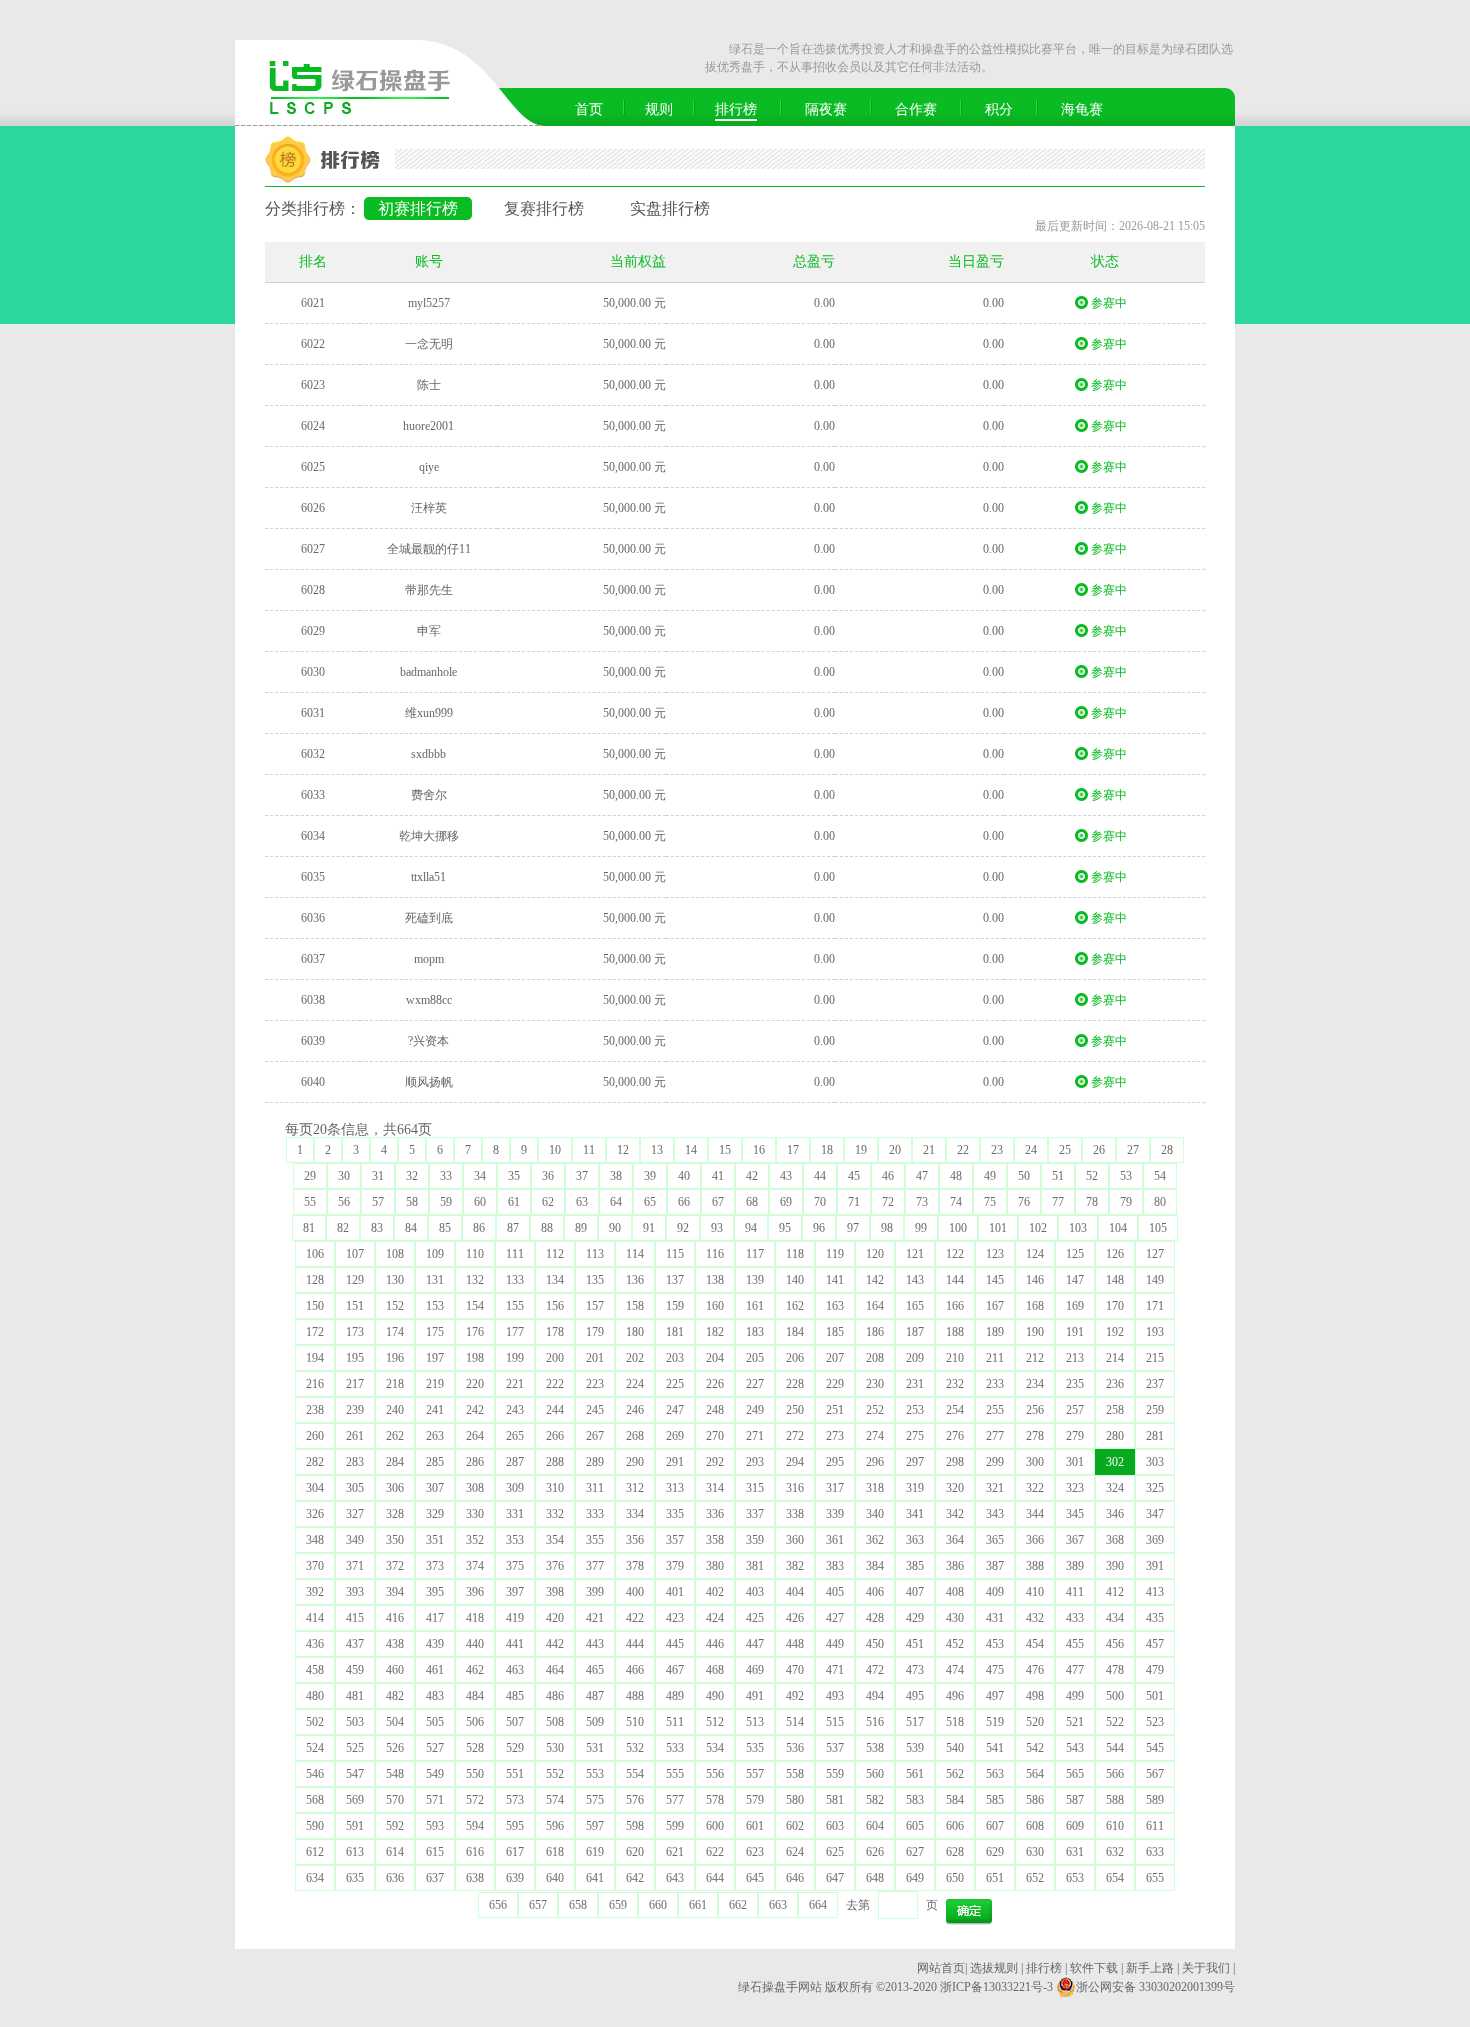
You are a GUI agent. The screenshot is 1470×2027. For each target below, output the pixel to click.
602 (795, 1826)
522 (1115, 1722)
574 (555, 1800)
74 (956, 1202)
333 (595, 1514)
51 (1058, 1176)
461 (435, 1670)
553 (595, 1774)
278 (1035, 1436)
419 (515, 1618)
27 (1133, 1150)
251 (835, 1410)
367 (1075, 1540)
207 (835, 1358)
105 (1158, 1228)
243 (515, 1410)
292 (715, 1462)
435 (1155, 1618)
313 (675, 1488)
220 (475, 1384)
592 (395, 1826)
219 (435, 1384)
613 (355, 1852)
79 (1126, 1202)
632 (1115, 1852)
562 (955, 1774)
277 (995, 1436)
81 (309, 1228)
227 (755, 1384)
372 (395, 1566)
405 (835, 1592)
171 (1155, 1306)
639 (515, 1878)
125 (1075, 1254)
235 (1075, 1384)
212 (1035, 1358)
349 (355, 1540)
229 (835, 1384)
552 (555, 1774)
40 (684, 1176)
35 (514, 1176)
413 (1155, 1592)
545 (1155, 1748)
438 (395, 1644)
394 (395, 1592)
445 (675, 1644)
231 (915, 1384)
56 (344, 1202)
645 (755, 1878)
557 (755, 1774)
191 (1075, 1332)
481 (355, 1696)
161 (755, 1306)
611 (1155, 1826)
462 (475, 1670)
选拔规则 (994, 1968)
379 (675, 1566)
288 (555, 1462)
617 (515, 1852)
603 (835, 1826)
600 (715, 1826)
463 (515, 1670)
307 (435, 1488)
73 (922, 1202)
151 (355, 1306)
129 (355, 1280)
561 (915, 1774)
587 (1075, 1800)
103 (1078, 1228)
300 (1035, 1462)
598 (635, 1826)
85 (445, 1228)
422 (635, 1618)
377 (595, 1566)
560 (875, 1774)
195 (355, 1358)
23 (997, 1150)
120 (875, 1254)
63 (582, 1202)
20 (895, 1150)
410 (1035, 1592)
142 (875, 1280)
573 (515, 1800)
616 (475, 1852)
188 (955, 1332)
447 (755, 1644)
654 (1115, 1878)
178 (555, 1332)
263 (435, 1436)
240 (395, 1410)
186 (875, 1332)
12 (623, 1150)
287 (515, 1462)
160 (715, 1306)
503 (355, 1722)
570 (395, 1800)
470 (795, 1670)
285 (435, 1462)
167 (995, 1306)
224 (635, 1384)
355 (595, 1540)
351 (435, 1540)
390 (1115, 1566)
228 (795, 1384)
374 (475, 1566)
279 (1075, 1436)
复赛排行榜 (544, 208)
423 (675, 1618)
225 (675, 1384)
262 (395, 1436)
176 (475, 1332)
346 (1115, 1514)
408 (955, 1592)
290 (635, 1462)
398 (555, 1592)
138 (715, 1280)
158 (635, 1306)
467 (675, 1670)
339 (835, 1514)
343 (995, 1514)
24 (1031, 1150)
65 (650, 1202)
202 (635, 1358)
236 (1115, 1384)
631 (1075, 1852)
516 (875, 1722)
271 (755, 1436)
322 (1035, 1488)
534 (715, 1748)
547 (355, 1774)
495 (915, 1696)
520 (1035, 1722)
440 (475, 1644)
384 (875, 1566)
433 (1075, 1618)
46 (888, 1176)
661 (698, 1905)
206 (795, 1358)
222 (555, 1384)
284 (395, 1462)
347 (1155, 1514)
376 (555, 1566)
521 (1075, 1722)
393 (355, 1592)
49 (990, 1176)
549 (435, 1774)
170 (1115, 1306)
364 (955, 1540)
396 (475, 1592)
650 (955, 1878)
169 (1075, 1306)
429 (915, 1618)
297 (915, 1462)
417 (435, 1618)
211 (995, 1358)
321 (995, 1488)
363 (915, 1540)
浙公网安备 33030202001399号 (1155, 1987)
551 (515, 1774)
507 (515, 1722)
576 (635, 1800)
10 (555, 1150)
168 (1035, 1306)
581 (835, 1800)
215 (1155, 1358)
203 (675, 1358)
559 (835, 1774)
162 (795, 1306)
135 (595, 1280)
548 (395, 1774)
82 (343, 1228)
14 (691, 1150)
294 (795, 1462)
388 (1035, 1566)
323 (1075, 1488)
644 (715, 1878)
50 (1024, 1176)
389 (1075, 1566)
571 (435, 1800)
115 (675, 1254)
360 (795, 1540)
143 (915, 1280)
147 (1075, 1280)
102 (1038, 1228)
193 (1155, 1332)
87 (513, 1228)
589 (1155, 1800)
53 (1126, 1176)
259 (1155, 1410)
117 (755, 1254)
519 (995, 1722)
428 (875, 1618)
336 (715, 1514)
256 (1035, 1410)
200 (555, 1358)
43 (786, 1176)
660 (658, 1905)
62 (548, 1202)
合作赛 (916, 109)
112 (555, 1254)
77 (1058, 1202)
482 (395, 1696)
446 (715, 1644)
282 (315, 1462)
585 (995, 1800)
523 (1155, 1722)
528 (475, 1748)
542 (1035, 1748)
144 (955, 1280)
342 (955, 1514)
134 (555, 1280)
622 (715, 1852)
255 (995, 1410)
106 (315, 1254)
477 (1075, 1670)
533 (675, 1748)
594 (475, 1826)
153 (435, 1306)
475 (995, 1670)
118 (795, 1254)
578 (715, 1800)
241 (435, 1410)
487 (595, 1696)
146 (1035, 1280)
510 (635, 1722)
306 (395, 1488)
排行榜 (736, 109)
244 (555, 1410)
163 (835, 1306)
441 (515, 1644)
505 (435, 1722)
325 (1155, 1488)
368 (1115, 1540)
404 (795, 1592)
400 (635, 1592)
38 (616, 1176)
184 (795, 1332)
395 (435, 1592)
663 (778, 1905)
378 (635, 1566)
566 (1115, 1774)
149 (1155, 1280)
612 (315, 1852)
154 (475, 1306)
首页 (589, 109)
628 (955, 1852)
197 (435, 1358)
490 (715, 1696)
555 (675, 1774)
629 (995, 1852)
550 (475, 1774)
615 (435, 1852)
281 (1155, 1436)
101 (998, 1228)
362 (875, 1540)
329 (435, 1514)
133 (515, 1280)
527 (435, 1748)
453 (995, 1644)
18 (827, 1150)
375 (515, 1566)
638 (475, 1878)
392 (315, 1592)
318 (875, 1488)
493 (835, 1696)
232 (955, 1384)
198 (475, 1358)
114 (635, 1254)
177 (515, 1332)
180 (635, 1332)
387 (995, 1566)
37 (582, 1176)
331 (515, 1514)
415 (355, 1618)
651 (995, 1878)
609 (1075, 1826)
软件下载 (1094, 1968)
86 (479, 1228)
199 (515, 1358)
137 (675, 1280)
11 (589, 1150)
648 (875, 1878)
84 (411, 1228)
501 (1155, 1696)
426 (795, 1618)
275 (915, 1436)
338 (795, 1514)
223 (595, 1384)
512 (715, 1722)
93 (717, 1228)
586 (1035, 1800)
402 (715, 1592)
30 (344, 1176)
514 (795, 1722)
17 (793, 1150)
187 (915, 1332)
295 (835, 1462)
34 (480, 1176)
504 (395, 1722)
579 (755, 1800)
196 (395, 1358)
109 (435, 1254)
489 (675, 1696)
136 (635, 1280)
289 (595, 1462)
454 (1035, 1644)
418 (475, 1618)
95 (785, 1228)
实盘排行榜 (670, 208)
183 (755, 1332)
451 (915, 1644)
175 (435, 1332)
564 (1035, 1774)
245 (595, 1410)
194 (315, 1358)
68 (752, 1202)
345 (1075, 1514)
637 (435, 1878)
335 (675, 1514)
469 (755, 1670)
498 (1035, 1696)
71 (854, 1202)
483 (435, 1696)
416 (395, 1618)
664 (818, 1905)
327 (355, 1514)
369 (1155, 1540)
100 (958, 1228)
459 (355, 1670)
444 (635, 1644)
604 (875, 1826)
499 (1075, 1696)
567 (1155, 1774)
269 (675, 1436)
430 (955, 1618)
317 (835, 1488)
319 (915, 1488)
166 (955, 1306)
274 (875, 1436)
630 (1035, 1852)
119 (835, 1254)
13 (657, 1150)
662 (738, 1905)
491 (755, 1696)
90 (615, 1228)
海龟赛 (1082, 109)
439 (435, 1644)
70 (820, 1202)
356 (635, 1540)
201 (595, 1358)
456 (1115, 1644)
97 (853, 1228)
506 (475, 1722)
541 (995, 1748)
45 (854, 1176)
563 (995, 1774)
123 (995, 1254)
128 (315, 1280)
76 (1024, 1202)
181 (675, 1332)
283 (355, 1462)
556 (715, 1774)
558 (795, 1774)
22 (963, 1150)
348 (315, 1540)
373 (435, 1566)
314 (715, 1488)
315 (755, 1488)
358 (715, 1540)
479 (1155, 1670)
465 (595, 1670)
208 (875, 1358)
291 (675, 1462)
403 (755, 1592)
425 (755, 1618)
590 (315, 1826)
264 (475, 1436)
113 (595, 1254)
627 (915, 1852)
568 (315, 1800)
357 (675, 1540)
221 (515, 1384)
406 (875, 1592)
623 (755, 1852)
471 (835, 1670)
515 (835, 1722)
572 (475, 1800)
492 (795, 1696)
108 (395, 1254)
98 (887, 1228)
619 (595, 1852)
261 (355, 1436)
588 (1115, 1800)
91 (649, 1228)
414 (315, 1618)
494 (875, 1696)
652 (1035, 1878)
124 (1035, 1254)
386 (955, 1566)
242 (475, 1410)
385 (915, 1566)
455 (1075, 1644)
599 (675, 1826)
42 (752, 1176)
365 (995, 1540)
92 (683, 1228)
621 (675, 1852)
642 (635, 1878)
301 (1075, 1462)
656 (498, 1905)
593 (435, 1826)
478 (1115, 1670)
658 (578, 1905)
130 (395, 1280)
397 (515, 1592)
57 (378, 1202)
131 (435, 1280)
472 (875, 1670)
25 (1065, 1150)
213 (1075, 1358)
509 (595, 1722)
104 (1118, 1228)
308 (475, 1488)
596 (555, 1826)
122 (955, 1254)
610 (1115, 1826)
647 (835, 1878)
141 (835, 1280)
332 (555, 1514)
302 (1115, 1462)
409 (995, 1592)
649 (915, 1878)
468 (715, 1670)
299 (995, 1462)
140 (795, 1280)
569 (355, 1800)
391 (1155, 1566)
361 (835, 1540)
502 (315, 1722)
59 (446, 1202)
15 (725, 1150)
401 (675, 1592)
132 (475, 1280)
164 (875, 1306)
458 (315, 1670)
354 (555, 1540)
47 (922, 1176)
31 (378, 1176)
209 (915, 1358)
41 (718, 1176)
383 (835, 1566)
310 (555, 1488)
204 (715, 1358)
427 (835, 1618)
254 (955, 1410)
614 (395, 1852)
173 (355, 1332)
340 (875, 1514)
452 (955, 1644)
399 (595, 1592)
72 (888, 1202)
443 (595, 1644)
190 (1035, 1332)
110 (475, 1254)
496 (955, 1696)
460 (395, 1670)
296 (875, 1462)
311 (595, 1488)
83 (377, 1228)
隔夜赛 (826, 109)
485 (515, 1696)
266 (555, 1436)
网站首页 (941, 1968)
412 (1115, 1592)
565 (1075, 1774)
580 (795, 1800)
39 (650, 1176)
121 (915, 1254)
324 (1115, 1488)
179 (595, 1332)
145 (995, 1280)
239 (355, 1410)
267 (595, 1436)
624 (795, 1852)
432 (1035, 1618)
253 (915, 1410)
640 (555, 1878)
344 (1035, 1514)
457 (1155, 1644)
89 (581, 1228)
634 (315, 1878)
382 (795, 1566)
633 (1155, 1852)
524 (315, 1748)
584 (955, 1800)
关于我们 (1206, 1968)
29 (310, 1176)
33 (446, 1176)
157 (595, 1306)
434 (1115, 1618)
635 (355, 1878)
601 (755, 1826)
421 (595, 1618)
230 (875, 1384)
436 (315, 1644)
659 (618, 1905)
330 (475, 1514)
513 (755, 1722)
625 (835, 1852)
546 (315, 1774)
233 (995, 1384)
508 (555, 1722)
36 (548, 1176)
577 (675, 1800)
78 (1092, 1202)
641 (595, 1878)
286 (475, 1462)
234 (1035, 1384)
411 (1075, 1592)
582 (875, 1800)
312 (635, 1488)
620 (635, 1852)
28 (1167, 1150)
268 (635, 1436)
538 (875, 1748)
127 (1155, 1254)
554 (635, 1774)
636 (395, 1878)
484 (475, 1696)
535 (755, 1748)
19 (861, 1150)
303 (1155, 1462)
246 (635, 1410)
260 (315, 1436)
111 (515, 1254)
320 (955, 1488)
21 (929, 1150)
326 (315, 1514)
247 (675, 1410)
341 (915, 1514)
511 (675, 1722)
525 (355, 1748)
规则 (659, 109)
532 (635, 1748)
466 (635, 1670)
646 (795, 1878)
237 (1155, 1384)
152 (395, 1306)
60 (480, 1202)
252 (875, 1410)
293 (755, 1462)
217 (355, 1384)
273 (835, 1436)
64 (616, 1202)
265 (515, 1436)
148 (1115, 1280)
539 (915, 1748)
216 (315, 1384)
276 (955, 1436)
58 (412, 1202)
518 (955, 1722)
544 (1115, 1748)
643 (675, 1878)
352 (475, 1540)
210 (955, 1358)
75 (990, 1202)
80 (1160, 1202)
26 (1099, 1150)
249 (755, 1410)
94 (751, 1228)
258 (1115, 1410)
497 (995, 1696)
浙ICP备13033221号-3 (996, 1987)
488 (635, 1696)
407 (915, 1592)
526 (395, 1748)
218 (395, 1384)
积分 (999, 109)
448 (795, 1644)
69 (786, 1202)
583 (915, 1800)
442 (555, 1644)
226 (715, 1384)
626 (875, 1852)
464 (555, 1670)
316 (795, 1488)
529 (515, 1748)
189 (995, 1332)
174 (395, 1332)
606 (955, 1826)
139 (755, 1280)
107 (355, 1254)
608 (1035, 1826)
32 (412, 1176)
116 (715, 1254)
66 (684, 1202)
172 (315, 1332)
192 (1115, 1332)
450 (875, 1644)
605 (915, 1826)
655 (1155, 1878)
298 (955, 1462)
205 (755, 1358)
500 (1115, 1696)
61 (514, 1202)
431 (995, 1618)
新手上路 (1150, 1968)
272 (795, 1436)
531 (595, 1748)
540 (955, 1748)
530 (555, 1748)
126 (1115, 1254)
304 (315, 1488)
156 (555, 1306)
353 (515, 1540)
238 (315, 1410)
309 (515, 1488)
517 (915, 1722)
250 (795, 1410)
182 (715, 1332)
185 (835, 1332)
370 (315, 1566)
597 (595, 1826)
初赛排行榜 (418, 208)
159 (675, 1306)
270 (715, 1436)
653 (1075, 1878)
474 (955, 1670)
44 (820, 1176)
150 (315, 1306)
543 (1075, 1748)
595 (515, 1826)
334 (635, 1514)
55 (310, 1202)
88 (547, 1228)
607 (995, 1826)
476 (1035, 1670)
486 (555, 1696)
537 (835, 1748)
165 (915, 1306)
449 (835, 1644)
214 (1115, 1358)
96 (819, 1228)
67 (718, 1202)
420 (555, 1618)
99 (921, 1228)
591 (355, 1826)
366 (1035, 1540)
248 (715, 1410)
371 (355, 1566)
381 (755, 1566)
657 (538, 1905)
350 (395, 1540)
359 (755, 1540)
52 (1092, 1176)
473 (915, 1670)
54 (1160, 1176)
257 (1075, 1410)
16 (759, 1150)
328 (395, 1514)
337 (755, 1514)
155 (515, 1306)
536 (795, 1748)
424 (715, 1618)
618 (555, 1852)
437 (355, 1644)
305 (355, 1488)
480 (315, 1696)
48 (956, 1176)
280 (1115, 1436)
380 (715, 1566)
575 (595, 1800)
